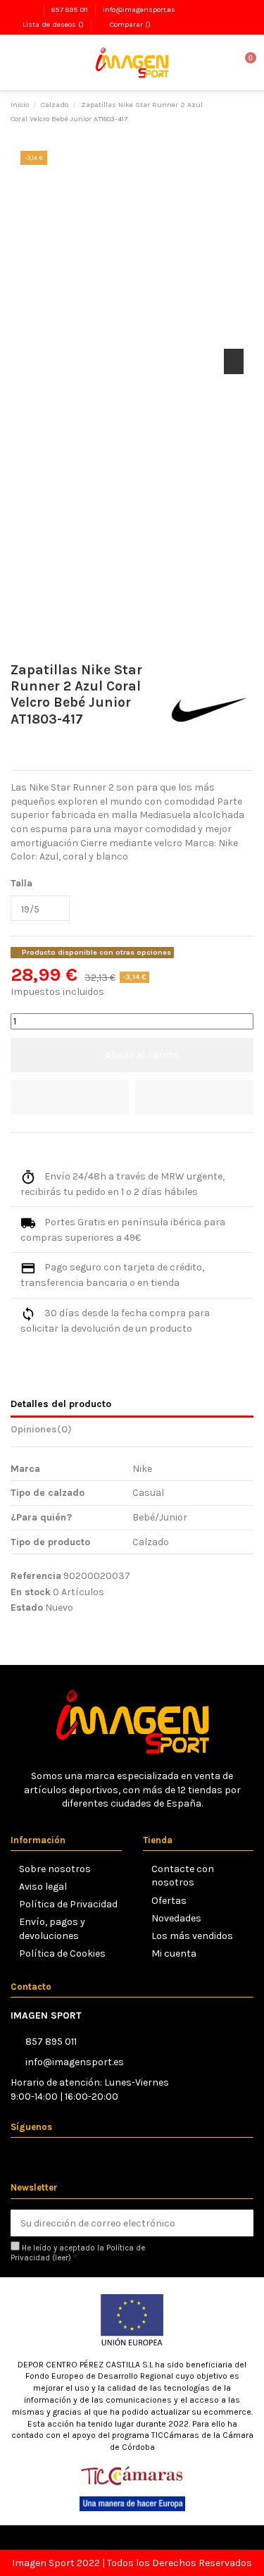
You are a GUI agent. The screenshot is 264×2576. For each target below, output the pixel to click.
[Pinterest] (49, 1150)
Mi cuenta (174, 1953)
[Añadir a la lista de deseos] (70, 1097)
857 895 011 (71, 10)
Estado (27, 1608)
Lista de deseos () (53, 24)
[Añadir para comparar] (194, 1097)
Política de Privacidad (68, 1904)
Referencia (36, 1576)
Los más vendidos (192, 1936)
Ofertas (169, 1901)
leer (62, 2258)
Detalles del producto (61, 1404)
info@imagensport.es (139, 10)
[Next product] (248, 111)
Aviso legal (43, 1887)
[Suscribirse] (240, 2223)
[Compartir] (17, 1150)
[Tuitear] (33, 1150)
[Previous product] (235, 111)
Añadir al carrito (142, 1055)
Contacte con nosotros (183, 1876)
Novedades (176, 1918)
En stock (31, 1592)
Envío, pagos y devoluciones (52, 1929)
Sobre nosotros (55, 1869)
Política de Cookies (62, 1953)
